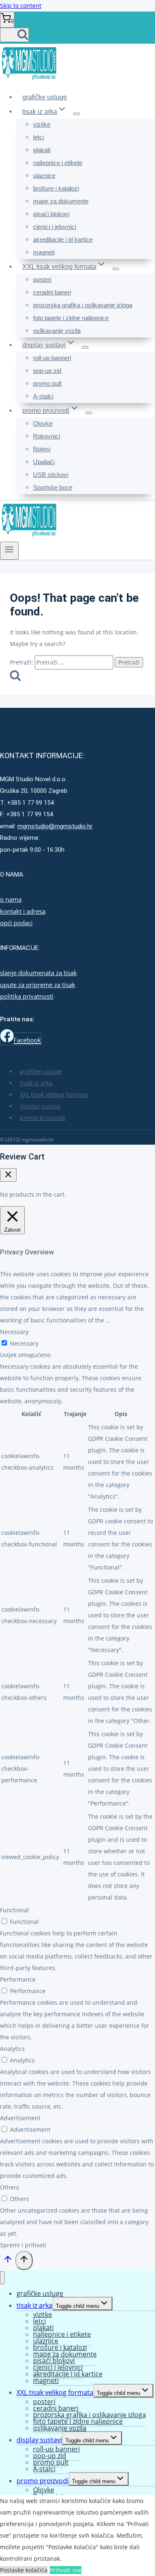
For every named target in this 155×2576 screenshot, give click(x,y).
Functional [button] (14, 1910)
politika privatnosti (27, 996)
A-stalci (43, 396)
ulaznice (44, 176)
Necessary (24, 1343)
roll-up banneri (52, 358)
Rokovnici (46, 436)
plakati (42, 150)
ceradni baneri (52, 292)
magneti (44, 252)
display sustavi (40, 1106)
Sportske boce (53, 487)
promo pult (47, 383)
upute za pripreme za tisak (38, 985)
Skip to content (21, 6)
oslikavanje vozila (57, 331)
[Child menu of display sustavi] (85, 347)
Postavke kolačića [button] (24, 2570)
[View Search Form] (14, 35)
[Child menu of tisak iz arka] (76, 114)
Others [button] (10, 2187)
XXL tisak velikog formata (54, 1095)
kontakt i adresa (23, 911)
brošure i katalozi (56, 188)
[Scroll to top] (8, 2262)
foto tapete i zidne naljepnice (71, 318)
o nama (11, 899)
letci (38, 137)
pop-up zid (47, 371)
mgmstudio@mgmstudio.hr (55, 826)
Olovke (43, 423)
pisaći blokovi (51, 214)
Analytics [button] (12, 2049)
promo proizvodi (43, 1118)
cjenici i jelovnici (55, 227)
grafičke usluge (45, 97)
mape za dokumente (61, 201)
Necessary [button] (14, 1332)
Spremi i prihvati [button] (23, 2245)
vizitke (42, 124)
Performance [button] (18, 1979)
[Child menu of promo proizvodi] (89, 413)
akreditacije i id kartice (63, 239)
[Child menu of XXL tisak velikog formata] (116, 269)
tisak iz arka (36, 1083)
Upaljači (44, 462)
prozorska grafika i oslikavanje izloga (83, 305)
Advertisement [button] (20, 2118)
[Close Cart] (8, 1175)
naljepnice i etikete (58, 163)
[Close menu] (2, 2278)
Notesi (42, 449)
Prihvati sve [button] (66, 2570)
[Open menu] (9, 551)
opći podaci (16, 923)
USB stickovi (51, 475)
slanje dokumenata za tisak (38, 973)
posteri (42, 279)
